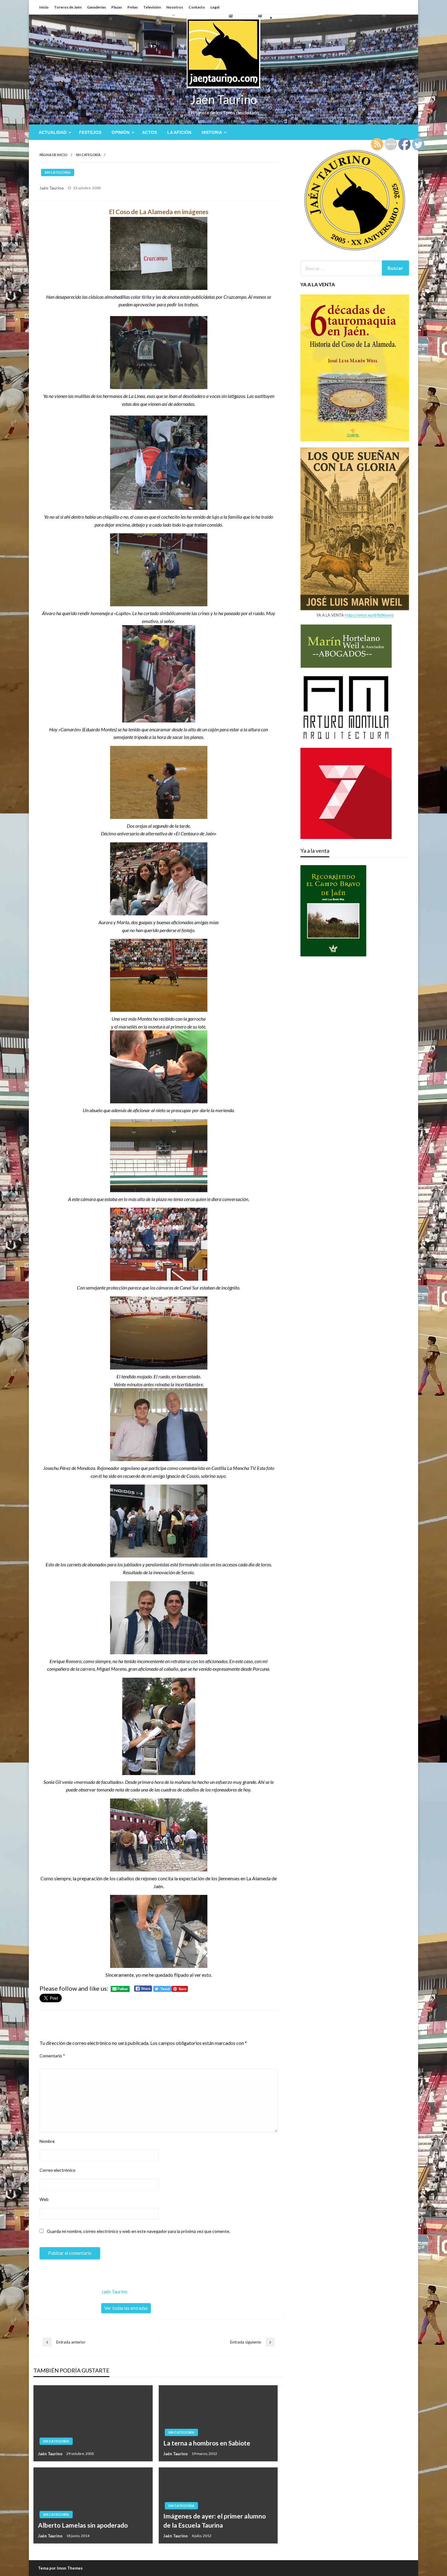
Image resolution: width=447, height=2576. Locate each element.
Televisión (152, 7)
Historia (212, 132)
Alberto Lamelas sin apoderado (83, 2525)
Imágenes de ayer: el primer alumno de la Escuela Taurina (215, 2520)
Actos (149, 132)
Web (44, 2199)
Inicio (44, 7)
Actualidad (53, 132)
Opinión (121, 132)
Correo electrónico (57, 2170)
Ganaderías (96, 7)
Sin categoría (88, 155)
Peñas (133, 7)
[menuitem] (54, 132)
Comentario (52, 2056)
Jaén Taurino (224, 99)
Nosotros (175, 7)
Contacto (197, 7)
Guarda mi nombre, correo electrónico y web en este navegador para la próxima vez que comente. (139, 2231)
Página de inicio (53, 155)
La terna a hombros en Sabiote (207, 2443)
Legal (215, 7)
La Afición (179, 132)
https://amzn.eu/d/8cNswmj (369, 615)
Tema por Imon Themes (60, 2568)
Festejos (90, 132)
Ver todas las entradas (126, 2308)
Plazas (117, 7)
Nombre (47, 2141)
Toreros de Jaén (68, 7)
